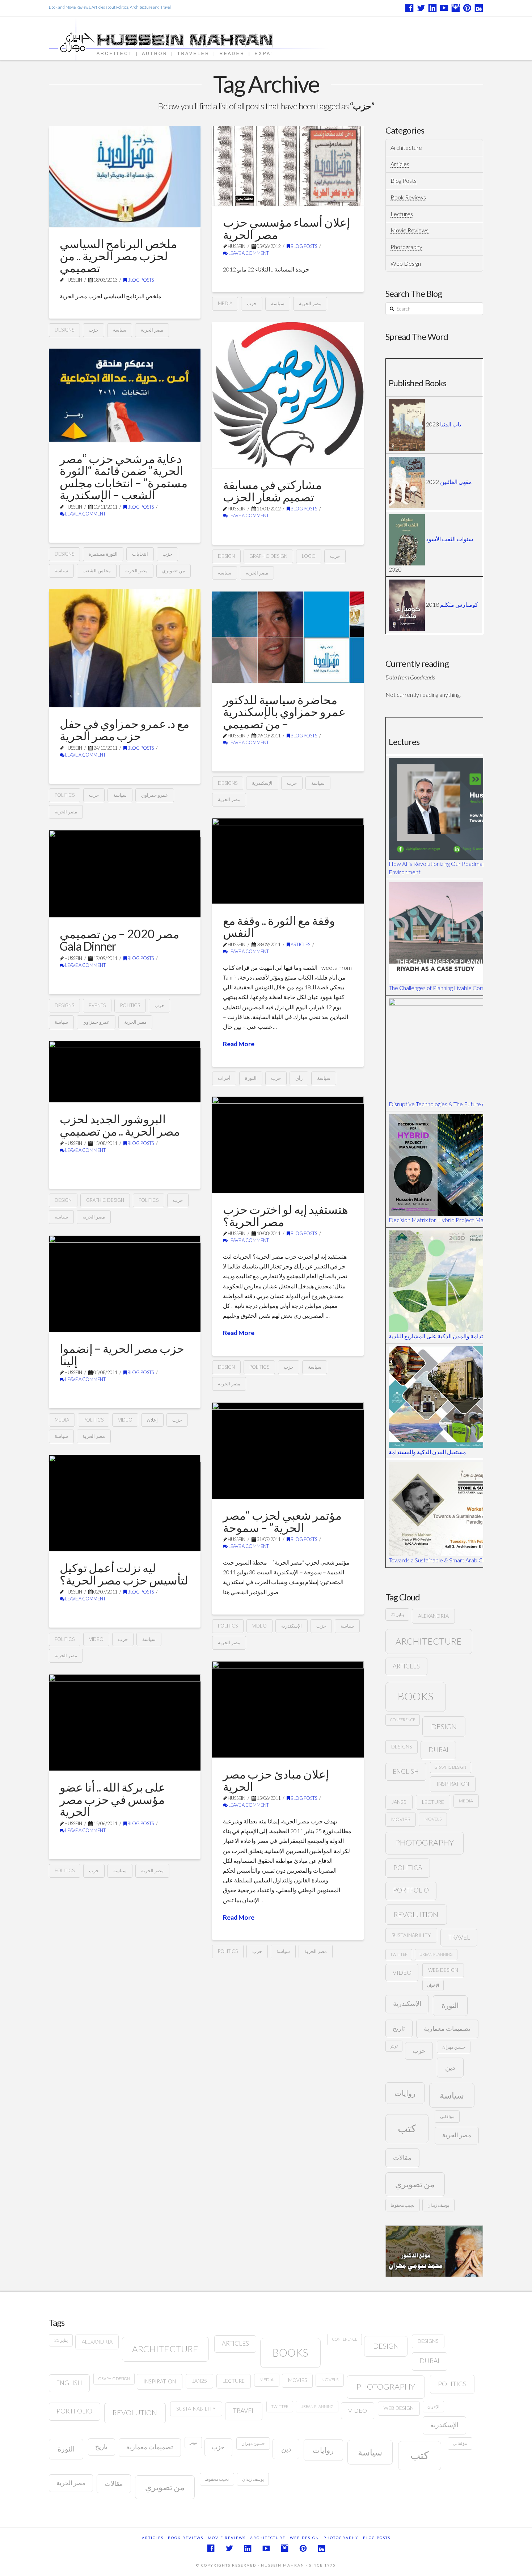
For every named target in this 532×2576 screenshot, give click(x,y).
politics (65, 795)
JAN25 (399, 1802)
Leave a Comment (248, 253)
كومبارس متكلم (459, 604)
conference (403, 1720)
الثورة (251, 1078)
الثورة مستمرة (103, 554)
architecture (429, 1641)
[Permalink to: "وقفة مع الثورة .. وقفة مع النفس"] (288, 861)
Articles (300, 945)
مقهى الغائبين (456, 481)
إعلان (152, 1420)
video (125, 1420)
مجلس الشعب (97, 571)
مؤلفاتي (447, 2116)
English (406, 1771)
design (226, 556)
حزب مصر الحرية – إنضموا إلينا (122, 1354)
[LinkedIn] (432, 8)
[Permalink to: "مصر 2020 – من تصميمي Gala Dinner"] (125, 874)
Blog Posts (140, 280)
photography (424, 1842)
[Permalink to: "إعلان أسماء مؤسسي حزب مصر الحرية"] (288, 166)
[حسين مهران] (209, 39)
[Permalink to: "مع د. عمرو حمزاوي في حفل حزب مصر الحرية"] (125, 648)
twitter (399, 1954)
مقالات (402, 2158)
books (415, 1696)
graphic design (268, 556)
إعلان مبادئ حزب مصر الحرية (276, 1780)
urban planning (436, 1954)
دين (450, 2067)
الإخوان (433, 1985)
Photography (406, 247)
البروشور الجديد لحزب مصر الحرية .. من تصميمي (120, 1125)
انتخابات (140, 554)
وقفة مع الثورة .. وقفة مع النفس (279, 927)
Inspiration (453, 1784)
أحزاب (224, 1078)
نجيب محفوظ (402, 2205)
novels (433, 1819)
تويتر (394, 2046)
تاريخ (399, 2028)
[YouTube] (444, 8)
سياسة (120, 330)
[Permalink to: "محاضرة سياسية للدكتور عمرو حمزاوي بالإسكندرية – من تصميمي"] (288, 637)
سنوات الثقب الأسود (449, 539)
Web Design (406, 263)
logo (309, 556)
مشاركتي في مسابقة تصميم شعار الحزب (272, 491)
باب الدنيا (451, 424)
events (97, 1005)
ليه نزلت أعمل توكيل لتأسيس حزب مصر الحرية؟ (124, 1574)
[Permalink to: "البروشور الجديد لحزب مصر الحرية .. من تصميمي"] (125, 1072)
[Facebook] (409, 8)
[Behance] (479, 8)
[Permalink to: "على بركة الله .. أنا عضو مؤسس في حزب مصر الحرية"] (125, 1722)
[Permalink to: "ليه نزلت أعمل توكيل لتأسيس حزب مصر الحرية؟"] (125, 1503)
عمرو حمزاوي (155, 795)
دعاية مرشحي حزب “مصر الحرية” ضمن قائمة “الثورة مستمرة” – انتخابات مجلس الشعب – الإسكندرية (124, 477)
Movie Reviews (409, 230)
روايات (405, 2093)
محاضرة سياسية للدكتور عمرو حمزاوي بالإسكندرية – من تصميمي (284, 712)
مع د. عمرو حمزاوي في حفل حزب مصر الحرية (124, 730)
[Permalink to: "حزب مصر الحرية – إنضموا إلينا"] (125, 1284)
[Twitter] (421, 8)
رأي (299, 1078)
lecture (433, 1802)
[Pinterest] (467, 8)
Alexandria (433, 1616)
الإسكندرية (262, 783)
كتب (407, 2128)
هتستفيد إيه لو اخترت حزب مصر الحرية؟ (286, 1215)
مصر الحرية (152, 330)
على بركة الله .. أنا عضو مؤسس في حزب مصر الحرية (113, 1799)
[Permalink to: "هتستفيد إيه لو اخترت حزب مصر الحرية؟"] (288, 1145)
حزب (94, 330)
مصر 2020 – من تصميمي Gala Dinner (119, 940)
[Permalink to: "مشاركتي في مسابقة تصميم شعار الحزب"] (288, 395)
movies (401, 1819)
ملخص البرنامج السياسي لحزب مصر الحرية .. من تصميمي (118, 256)
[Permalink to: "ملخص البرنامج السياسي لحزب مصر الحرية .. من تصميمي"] (125, 176)
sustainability (411, 1935)
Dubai (438, 1750)
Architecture (406, 148)
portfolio (411, 1890)
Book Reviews (408, 197)
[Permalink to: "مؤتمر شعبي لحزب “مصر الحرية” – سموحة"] (288, 1451)
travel (459, 1937)
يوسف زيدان (438, 2205)
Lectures (402, 214)
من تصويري (174, 571)
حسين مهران (454, 2047)
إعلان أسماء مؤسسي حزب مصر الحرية (286, 228)
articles (406, 1666)
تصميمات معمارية (447, 2028)
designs (64, 330)
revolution (416, 1914)
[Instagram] (456, 8)
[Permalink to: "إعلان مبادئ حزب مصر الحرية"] (288, 1709)
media (225, 303)
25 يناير (397, 1614)
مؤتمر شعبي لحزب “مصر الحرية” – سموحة (282, 1521)
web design (443, 1970)
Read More (239, 1044)
